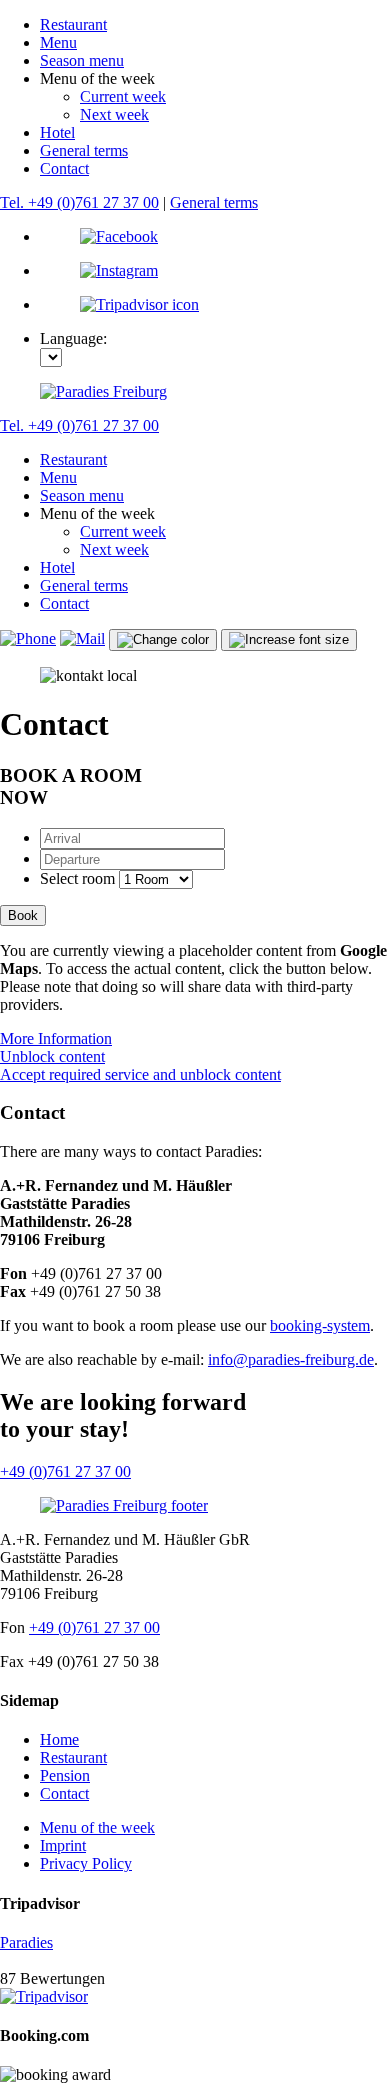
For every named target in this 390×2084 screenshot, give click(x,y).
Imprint (63, 1845)
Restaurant (73, 24)
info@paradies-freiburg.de (291, 1359)
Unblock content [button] (52, 1056)
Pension (65, 1775)
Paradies (26, 1942)
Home (59, 1739)
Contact (64, 168)
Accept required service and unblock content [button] (140, 1074)
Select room (77, 878)
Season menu (82, 60)
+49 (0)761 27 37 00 (65, 1471)
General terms (84, 150)
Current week (123, 96)
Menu (58, 42)
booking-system (320, 1325)
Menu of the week (97, 1827)
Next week (114, 114)
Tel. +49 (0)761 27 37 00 (79, 202)
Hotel (57, 132)
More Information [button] (56, 1038)
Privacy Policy (86, 1863)
